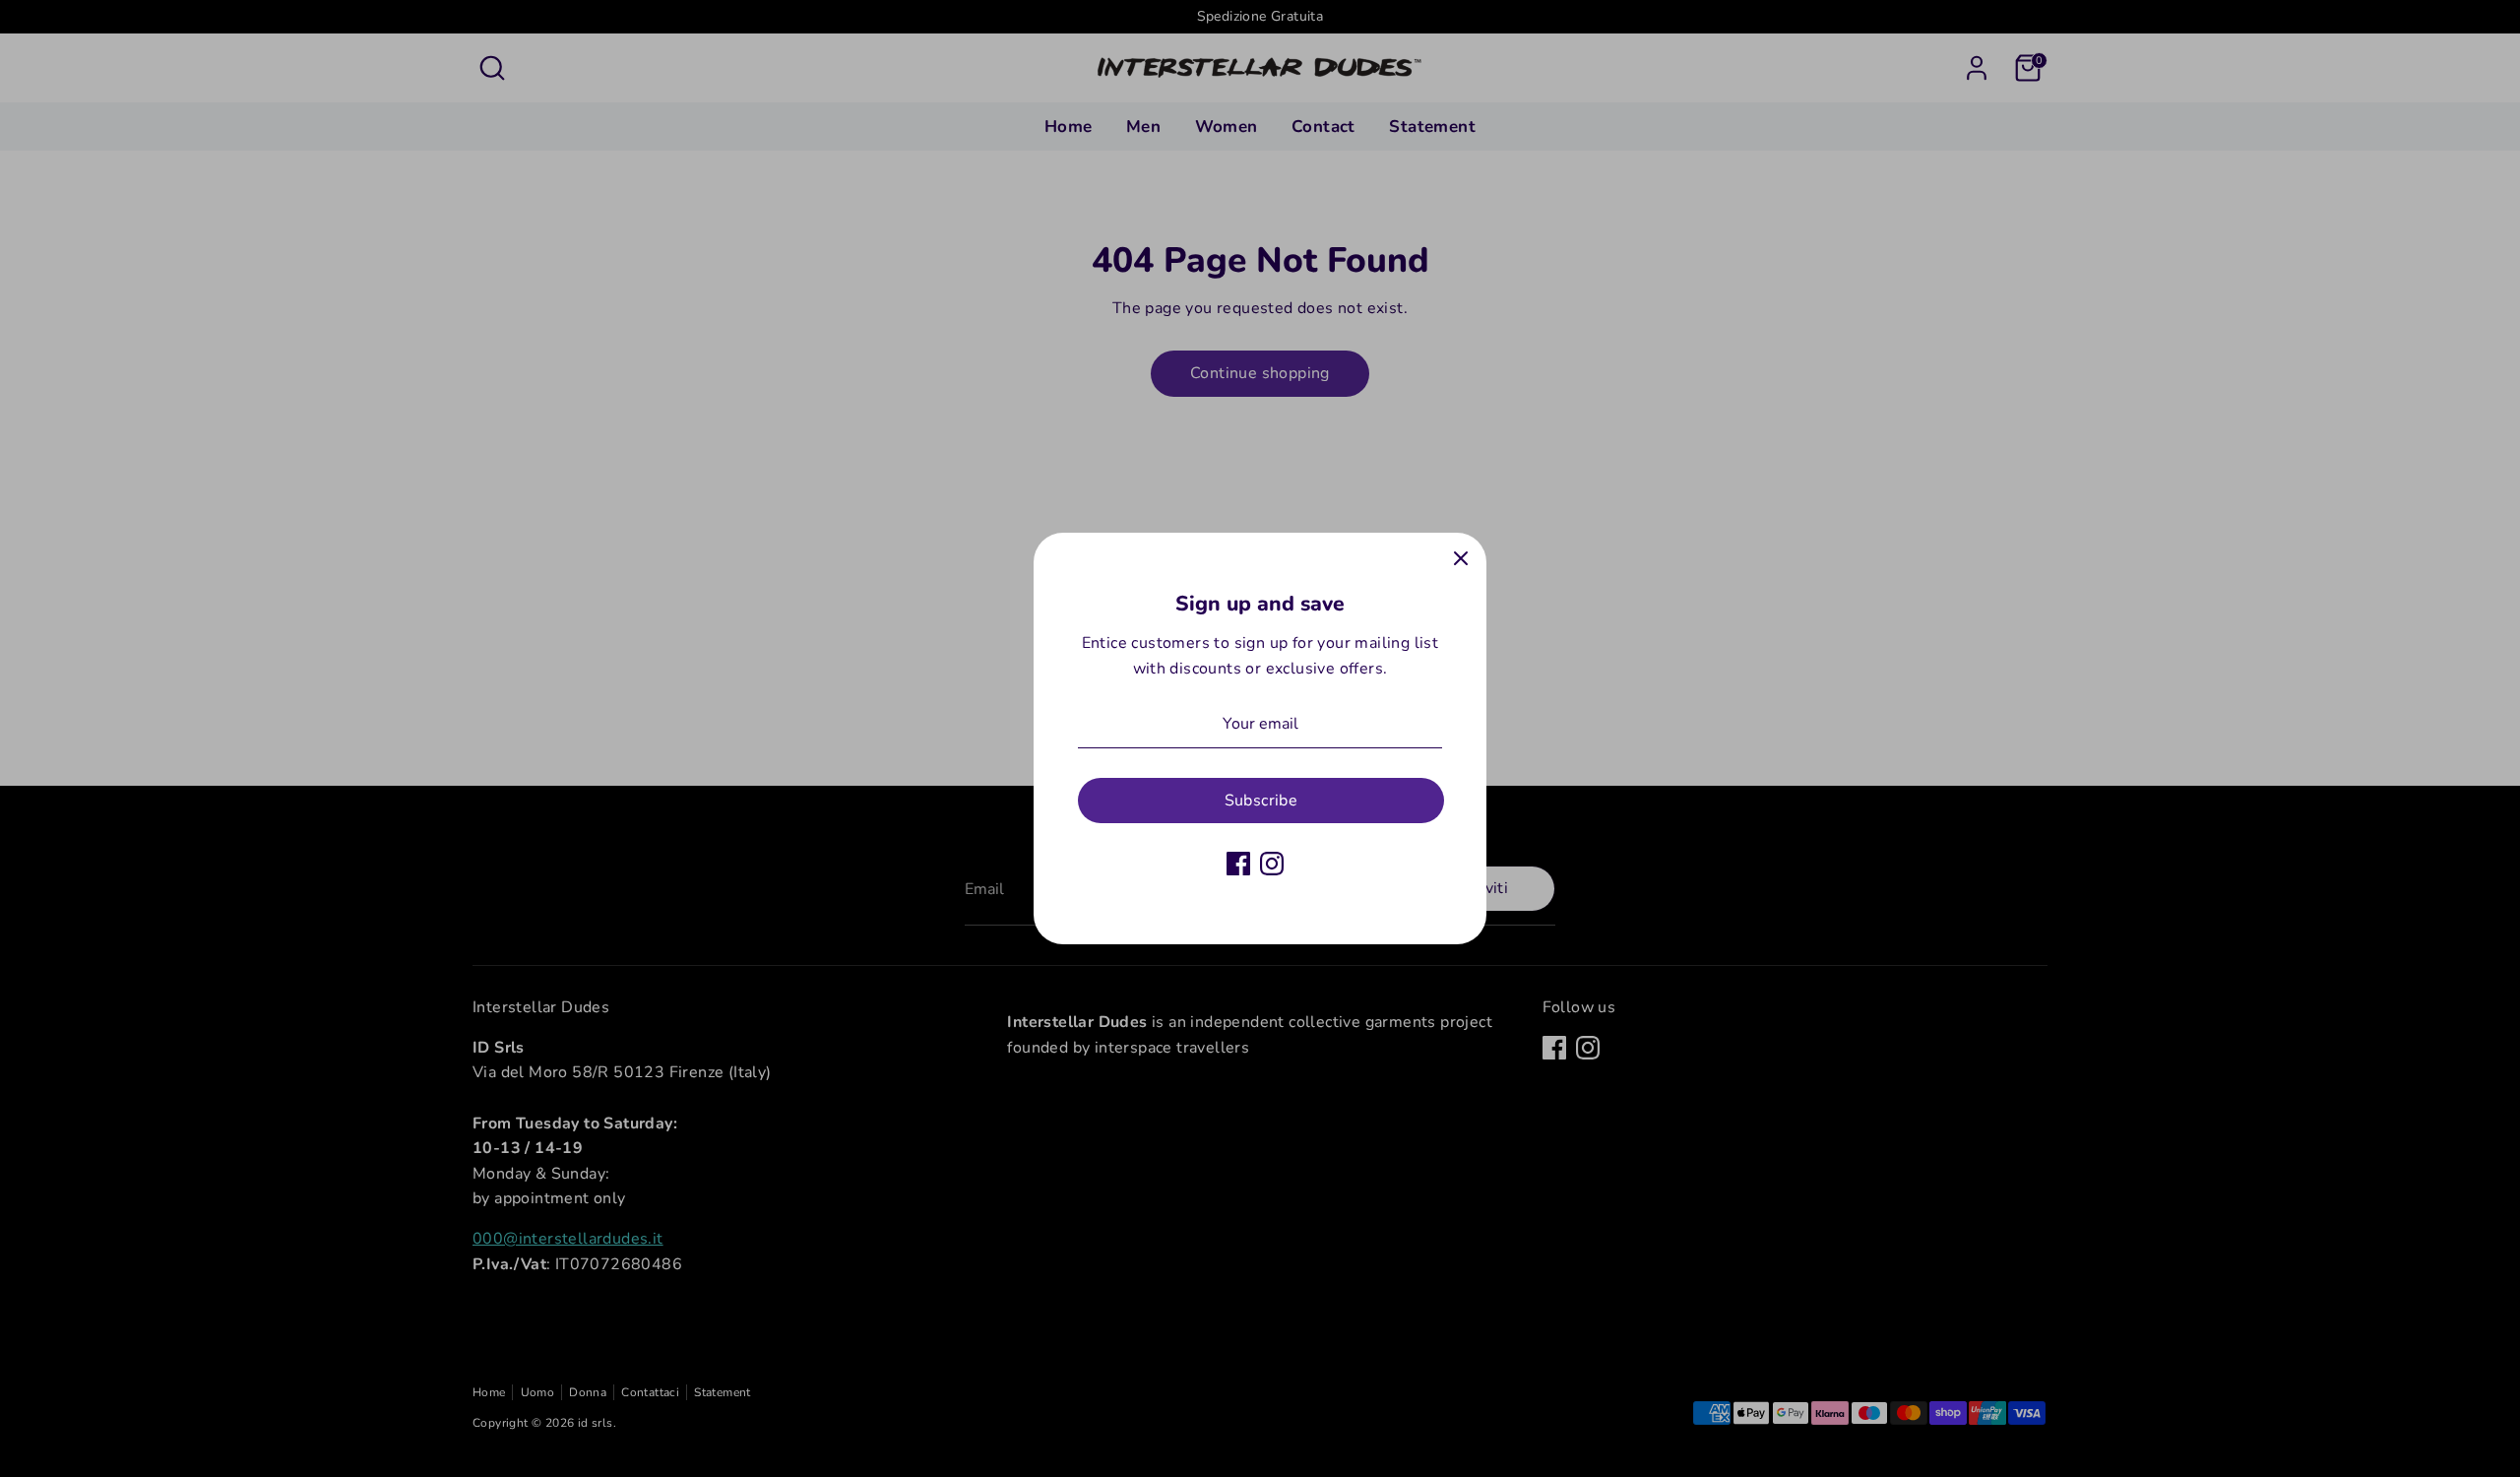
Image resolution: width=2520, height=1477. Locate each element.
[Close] (1461, 558)
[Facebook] (1238, 864)
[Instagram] (1272, 864)
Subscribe (1261, 801)
